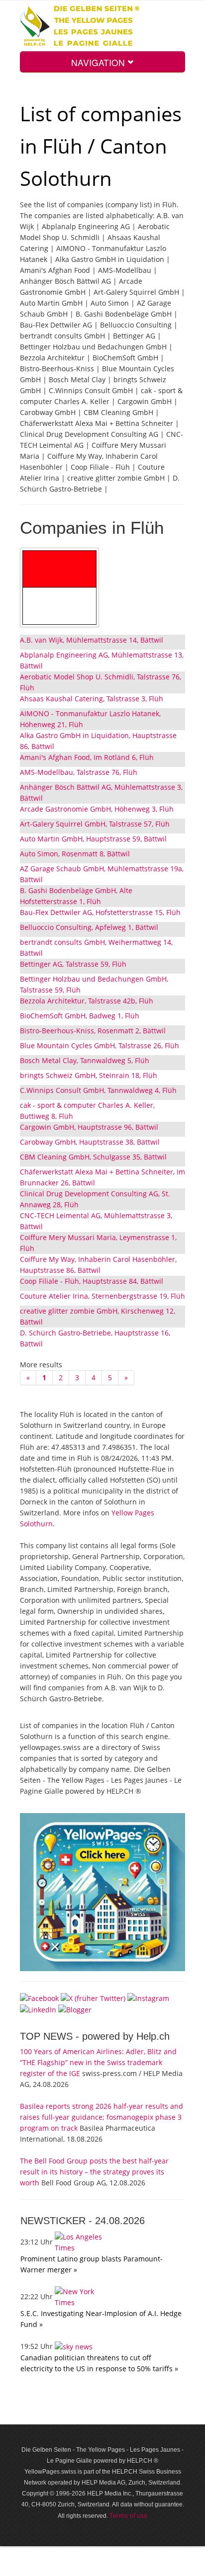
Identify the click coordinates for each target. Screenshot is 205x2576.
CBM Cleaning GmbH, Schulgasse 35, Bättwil (93, 1157)
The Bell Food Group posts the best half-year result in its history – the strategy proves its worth (94, 2172)
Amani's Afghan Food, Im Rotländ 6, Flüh (87, 757)
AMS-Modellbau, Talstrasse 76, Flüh (79, 772)
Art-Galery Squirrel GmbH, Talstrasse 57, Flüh (95, 824)
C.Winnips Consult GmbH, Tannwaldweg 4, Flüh (98, 1090)
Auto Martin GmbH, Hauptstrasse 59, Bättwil (93, 839)
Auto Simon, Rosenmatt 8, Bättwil (75, 854)
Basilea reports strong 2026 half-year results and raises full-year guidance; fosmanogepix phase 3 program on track (102, 2117)
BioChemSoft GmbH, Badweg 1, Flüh (80, 1016)
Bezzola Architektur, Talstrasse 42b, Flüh (87, 1001)
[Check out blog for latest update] (75, 2009)
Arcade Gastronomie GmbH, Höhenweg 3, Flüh (97, 809)
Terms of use (128, 2515)
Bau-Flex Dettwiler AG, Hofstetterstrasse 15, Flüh (100, 912)
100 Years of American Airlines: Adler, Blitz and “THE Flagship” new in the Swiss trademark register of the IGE (98, 2062)
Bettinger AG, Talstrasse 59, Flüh (73, 964)
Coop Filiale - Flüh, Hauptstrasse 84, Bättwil (92, 1281)
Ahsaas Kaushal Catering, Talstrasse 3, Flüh (92, 699)
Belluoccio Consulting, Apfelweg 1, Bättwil (89, 927)
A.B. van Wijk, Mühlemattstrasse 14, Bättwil (92, 640)
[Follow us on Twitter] (93, 1997)
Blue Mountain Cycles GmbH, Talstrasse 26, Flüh (100, 1045)
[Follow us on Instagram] (148, 1997)
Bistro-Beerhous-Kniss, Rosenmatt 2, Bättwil (93, 1031)
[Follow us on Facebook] (39, 1997)
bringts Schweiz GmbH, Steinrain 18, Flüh (89, 1075)
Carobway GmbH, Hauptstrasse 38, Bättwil (90, 1142)
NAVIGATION (99, 62)
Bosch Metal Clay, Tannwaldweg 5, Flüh (85, 1060)
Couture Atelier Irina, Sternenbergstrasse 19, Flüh (102, 1296)
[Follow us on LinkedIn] (38, 2009)
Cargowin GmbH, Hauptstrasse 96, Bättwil (89, 1127)
